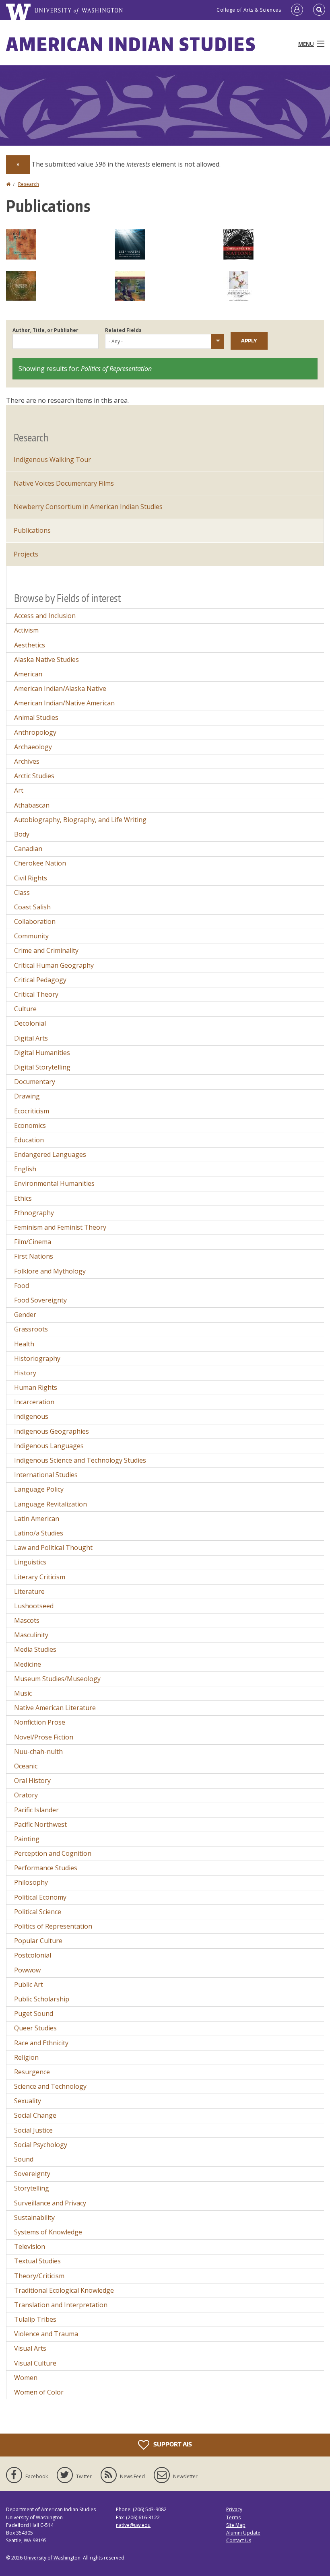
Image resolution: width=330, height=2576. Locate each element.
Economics (30, 1125)
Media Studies (35, 1649)
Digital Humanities (42, 1053)
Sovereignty (32, 2174)
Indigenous (31, 1416)
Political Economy (40, 1897)
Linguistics (30, 1562)
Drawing (27, 1096)
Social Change (35, 2115)
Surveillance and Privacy (50, 2203)
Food (22, 1286)
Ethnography (34, 1213)
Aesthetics (30, 645)
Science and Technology (50, 2086)
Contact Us (239, 2540)
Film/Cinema (33, 1242)
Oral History (32, 1781)
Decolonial (30, 1023)
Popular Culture (38, 1941)
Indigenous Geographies (52, 1431)
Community (31, 936)
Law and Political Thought (53, 1548)
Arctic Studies (34, 776)
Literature (29, 1591)
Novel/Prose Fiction (44, 1737)
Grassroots (31, 1329)
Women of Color (39, 2392)
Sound (24, 2159)
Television (30, 2246)
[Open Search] (319, 10)
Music (23, 1693)
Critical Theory (36, 994)
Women (26, 2378)
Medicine (28, 1664)
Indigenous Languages (49, 1446)
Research (29, 184)
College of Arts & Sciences (249, 10)
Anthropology (35, 732)
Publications (32, 530)
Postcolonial (33, 1955)
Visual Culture (35, 2363)
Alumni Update (243, 2533)
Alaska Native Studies (46, 659)
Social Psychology (41, 2145)
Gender (25, 1315)
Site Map (236, 2525)
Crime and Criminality (46, 950)
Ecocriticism (32, 1111)
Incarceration (34, 1402)
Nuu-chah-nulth (38, 1752)
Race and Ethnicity (41, 2043)
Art (19, 790)
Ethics (23, 1198)
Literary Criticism (40, 1577)
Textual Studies (37, 2261)
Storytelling (32, 2188)
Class (22, 892)
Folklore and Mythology (50, 1271)
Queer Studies (35, 2028)
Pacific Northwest (40, 1824)
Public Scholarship (42, 1999)
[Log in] (297, 10)
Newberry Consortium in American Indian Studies (88, 507)
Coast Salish (32, 907)
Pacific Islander (36, 1810)
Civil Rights (31, 878)
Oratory (26, 1795)
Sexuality (28, 2101)
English (25, 1169)
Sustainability (34, 2217)
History (25, 1373)
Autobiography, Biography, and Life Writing (80, 820)
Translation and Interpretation (61, 2305)
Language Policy (39, 1489)
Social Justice (33, 2130)
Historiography (37, 1358)
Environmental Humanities (54, 1183)
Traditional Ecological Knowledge (64, 2290)
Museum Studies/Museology (57, 1679)
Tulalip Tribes (35, 2319)
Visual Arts (30, 2348)
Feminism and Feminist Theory (60, 1227)
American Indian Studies (131, 44)
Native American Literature (55, 1708)
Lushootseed (34, 1606)
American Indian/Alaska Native (60, 688)
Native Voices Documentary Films (64, 483)
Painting (27, 1839)
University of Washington (52, 2558)
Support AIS (172, 2444)
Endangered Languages (50, 1154)
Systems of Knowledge (48, 2232)
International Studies (46, 1475)
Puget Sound (34, 2013)
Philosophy (31, 1882)
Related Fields (123, 330)
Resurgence (32, 2072)
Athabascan (32, 805)
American (28, 674)
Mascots (27, 1620)
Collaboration (35, 921)
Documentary (35, 1082)
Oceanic (26, 1766)
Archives (27, 761)
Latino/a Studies (39, 1533)
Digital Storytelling (42, 1067)
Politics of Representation (53, 1926)
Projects (26, 554)
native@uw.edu (133, 2525)
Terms (233, 2517)
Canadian (28, 849)
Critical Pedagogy (40, 980)
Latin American (37, 1519)
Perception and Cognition (53, 1853)
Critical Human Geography (54, 965)
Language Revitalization (51, 1504)
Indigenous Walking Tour (52, 460)
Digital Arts (31, 1038)
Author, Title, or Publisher (45, 330)
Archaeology (33, 747)
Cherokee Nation (40, 863)
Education (29, 1140)
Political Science (38, 1912)
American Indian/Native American (64, 703)
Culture (25, 1009)
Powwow (27, 1970)
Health (24, 1344)
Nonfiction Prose (40, 1722)
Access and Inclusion (45, 616)
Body (22, 834)
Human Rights (36, 1387)
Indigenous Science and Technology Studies (80, 1460)
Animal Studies (36, 717)
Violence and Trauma (46, 2334)
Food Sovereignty (40, 1300)
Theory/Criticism (39, 2276)
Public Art (29, 1985)
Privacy (234, 2509)
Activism (26, 630)
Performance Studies (46, 1868)
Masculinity (31, 1635)
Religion (26, 2057)
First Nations (34, 1256)
